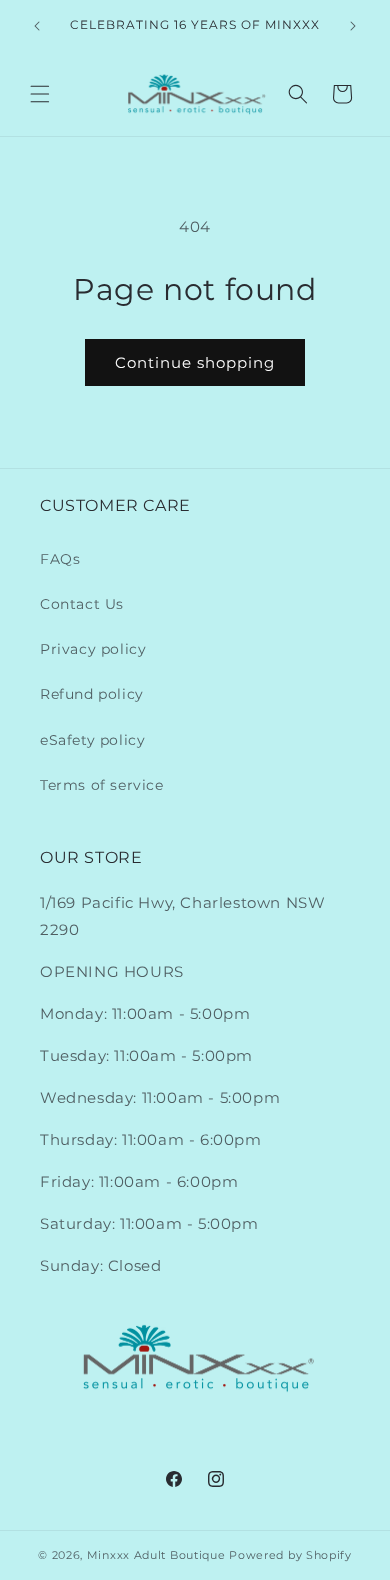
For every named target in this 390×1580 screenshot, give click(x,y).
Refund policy (92, 694)
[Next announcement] (353, 26)
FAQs (60, 559)
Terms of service (102, 785)
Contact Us (82, 604)
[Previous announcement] (37, 26)
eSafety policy (92, 740)
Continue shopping (195, 362)
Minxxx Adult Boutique (156, 1555)
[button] (40, 94)
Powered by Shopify (290, 1555)
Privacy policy (93, 649)
